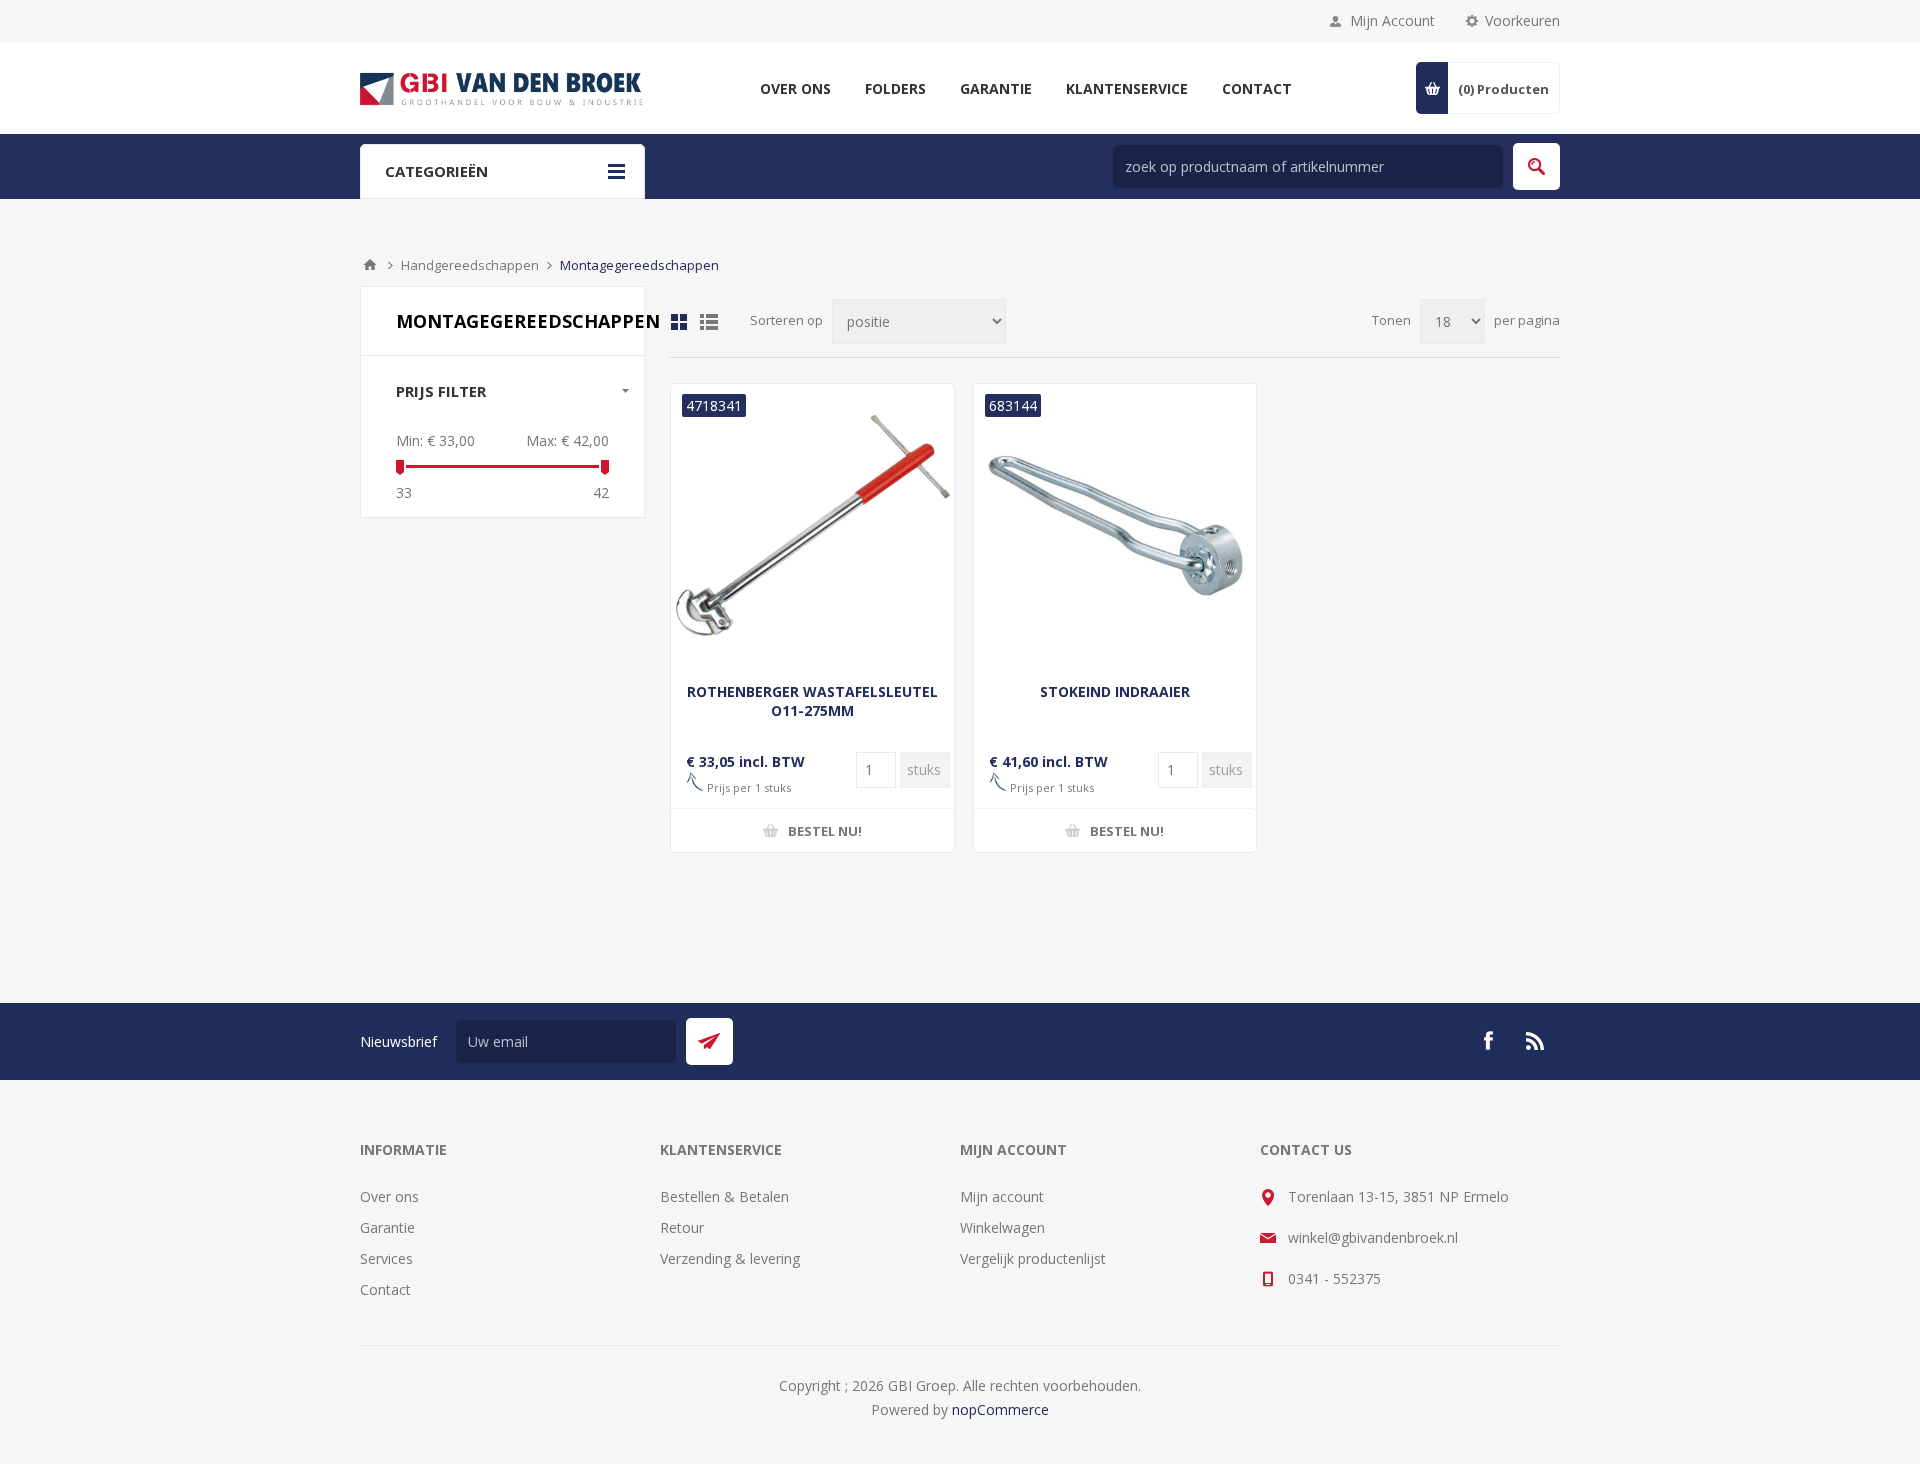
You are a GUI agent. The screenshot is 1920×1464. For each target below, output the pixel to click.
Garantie (387, 1227)
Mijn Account (1392, 20)
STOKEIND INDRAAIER (1115, 691)
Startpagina (370, 265)
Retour (682, 1227)
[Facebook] (1488, 1041)
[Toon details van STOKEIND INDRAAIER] (1115, 525)
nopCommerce (1000, 1409)
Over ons (389, 1196)
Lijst (709, 322)
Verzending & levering (730, 1258)
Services (386, 1258)
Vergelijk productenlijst (1033, 1258)
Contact (385, 1289)
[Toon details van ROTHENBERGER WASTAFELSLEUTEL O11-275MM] (812, 525)
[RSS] (1536, 1041)
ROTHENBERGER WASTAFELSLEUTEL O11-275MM (812, 701)
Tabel (679, 322)
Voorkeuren (1522, 20)
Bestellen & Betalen (724, 1196)
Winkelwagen (1002, 1227)
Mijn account (1002, 1196)
